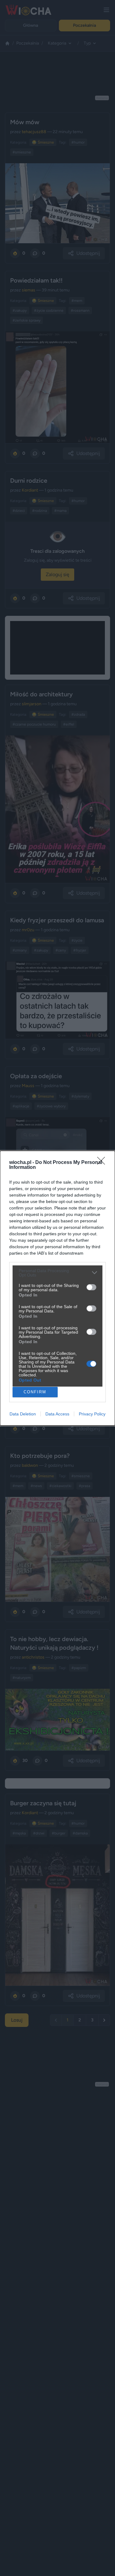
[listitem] (57, 1273)
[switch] (91, 1287)
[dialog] (57, 1288)
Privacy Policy (92, 1414)
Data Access (57, 1414)
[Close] (103, 1163)
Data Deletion (23, 1414)
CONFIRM (35, 1392)
